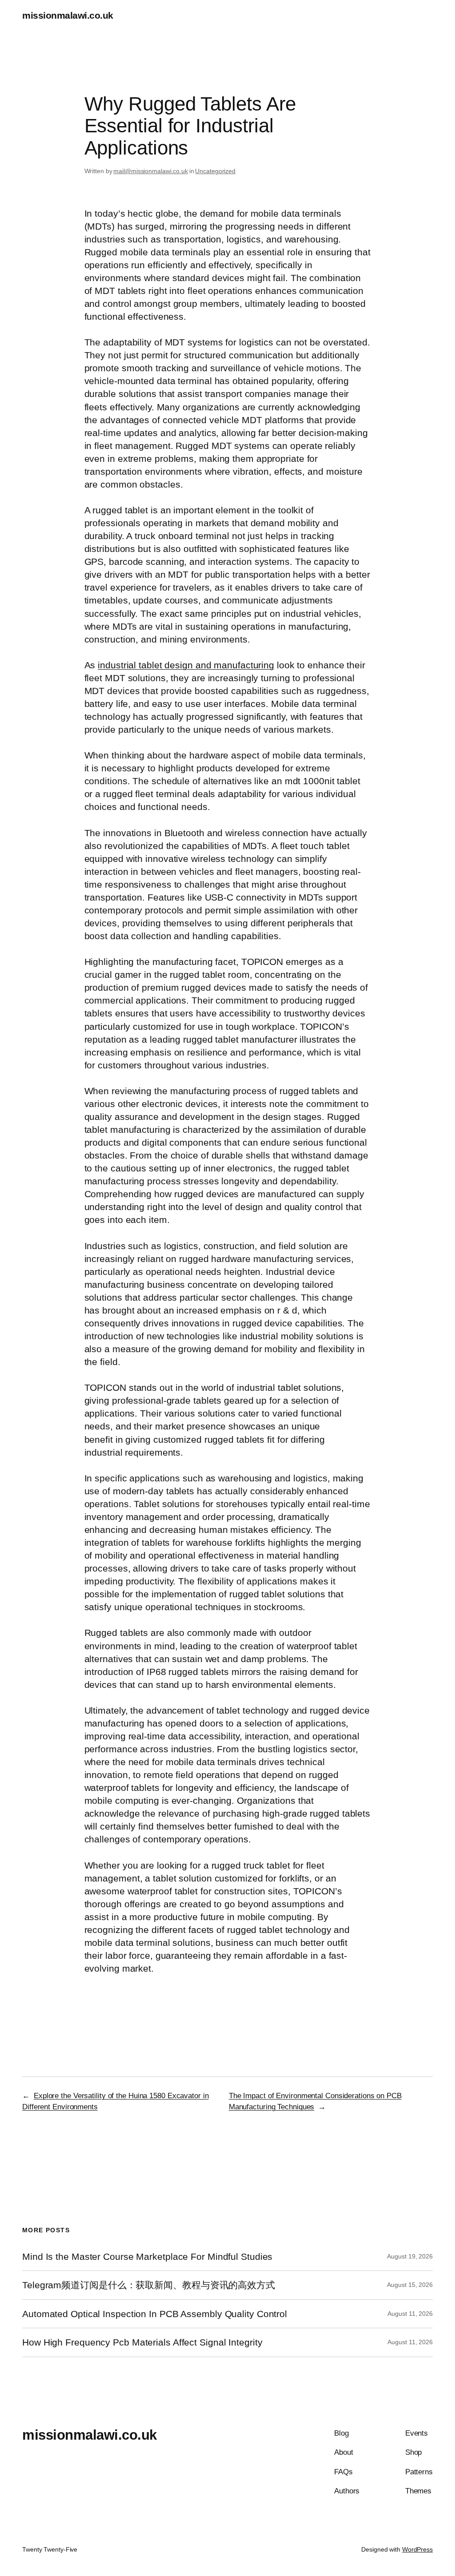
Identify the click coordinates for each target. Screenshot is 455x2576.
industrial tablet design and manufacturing (186, 665)
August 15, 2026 (410, 2285)
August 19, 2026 (410, 2256)
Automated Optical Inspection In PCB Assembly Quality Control (155, 2314)
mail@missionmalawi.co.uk (151, 171)
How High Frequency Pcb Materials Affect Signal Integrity (142, 2342)
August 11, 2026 (410, 2314)
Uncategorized (215, 171)
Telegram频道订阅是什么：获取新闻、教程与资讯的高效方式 (149, 2285)
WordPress (417, 2549)
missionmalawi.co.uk (68, 15)
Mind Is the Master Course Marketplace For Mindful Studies (147, 2256)
